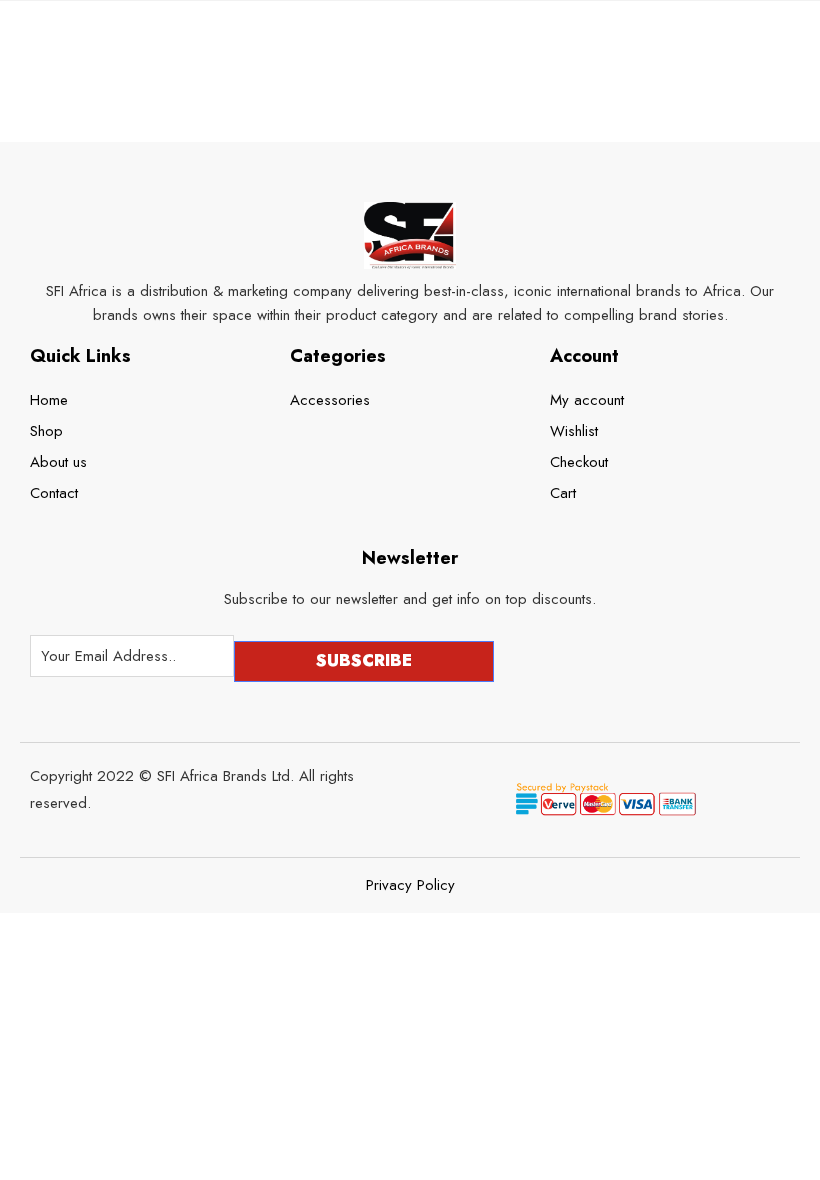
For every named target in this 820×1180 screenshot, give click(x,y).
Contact (54, 493)
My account (587, 400)
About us (58, 462)
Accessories (330, 400)
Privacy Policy (410, 885)
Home (49, 400)
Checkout (579, 462)
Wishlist (574, 431)
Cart (563, 493)
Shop (46, 431)
